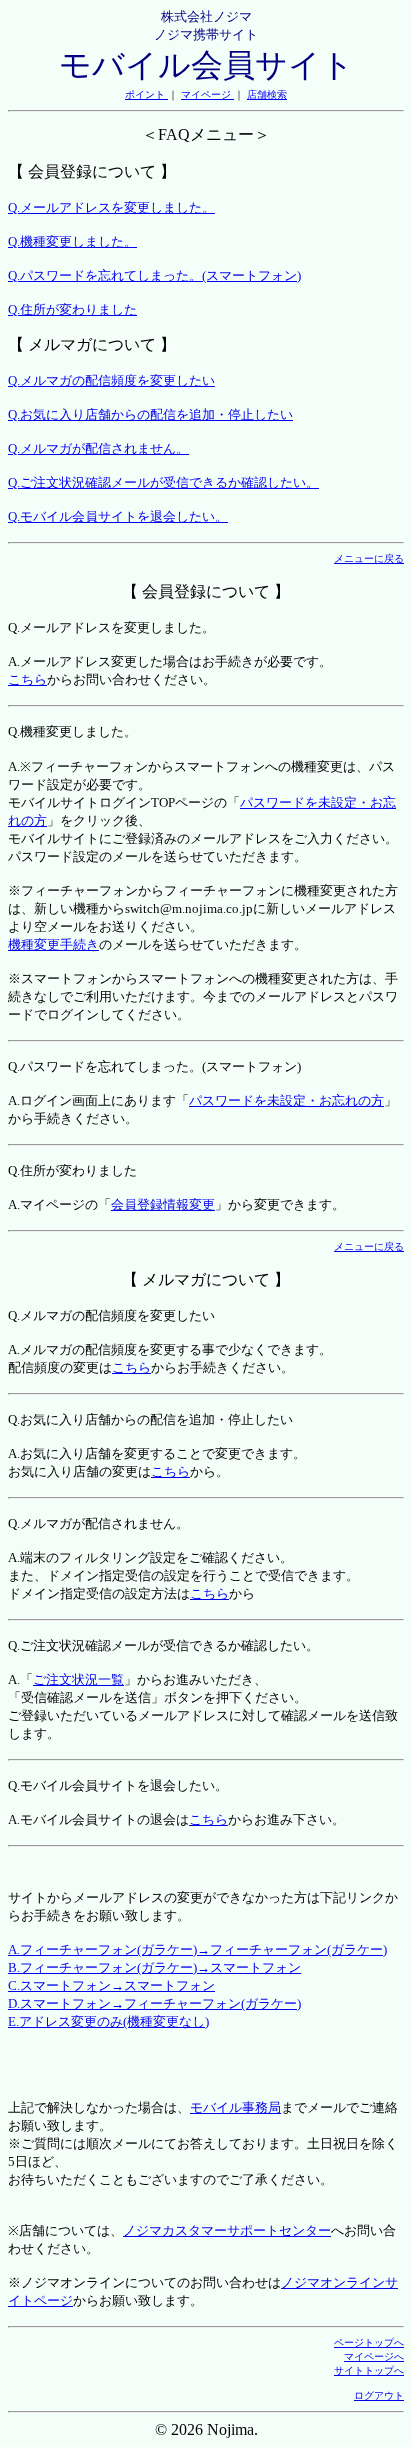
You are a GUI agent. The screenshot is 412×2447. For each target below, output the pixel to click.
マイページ (207, 94)
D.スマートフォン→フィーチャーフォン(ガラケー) (154, 2003)
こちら (27, 679)
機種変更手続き (53, 944)
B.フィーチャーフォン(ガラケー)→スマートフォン (154, 1967)
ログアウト (379, 2395)
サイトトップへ (369, 2370)
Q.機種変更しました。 (72, 241)
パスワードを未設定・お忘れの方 (286, 1100)
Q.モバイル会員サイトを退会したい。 (118, 516)
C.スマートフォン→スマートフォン (111, 1985)
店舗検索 (267, 94)
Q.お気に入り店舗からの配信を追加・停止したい (150, 414)
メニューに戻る (369, 558)
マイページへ (374, 2356)
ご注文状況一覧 (78, 1679)
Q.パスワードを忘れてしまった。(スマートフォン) (154, 275)
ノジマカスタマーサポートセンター (227, 2230)
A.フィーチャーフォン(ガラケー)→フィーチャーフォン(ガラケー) (197, 1949)
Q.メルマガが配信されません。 (98, 448)
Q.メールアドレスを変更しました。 (111, 207)
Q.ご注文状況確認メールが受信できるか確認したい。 (163, 482)
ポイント (146, 94)
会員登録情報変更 (163, 1204)
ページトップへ (369, 2342)
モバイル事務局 (235, 2107)
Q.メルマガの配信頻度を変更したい (111, 380)
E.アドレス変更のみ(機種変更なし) (108, 2021)
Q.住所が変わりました (72, 309)
